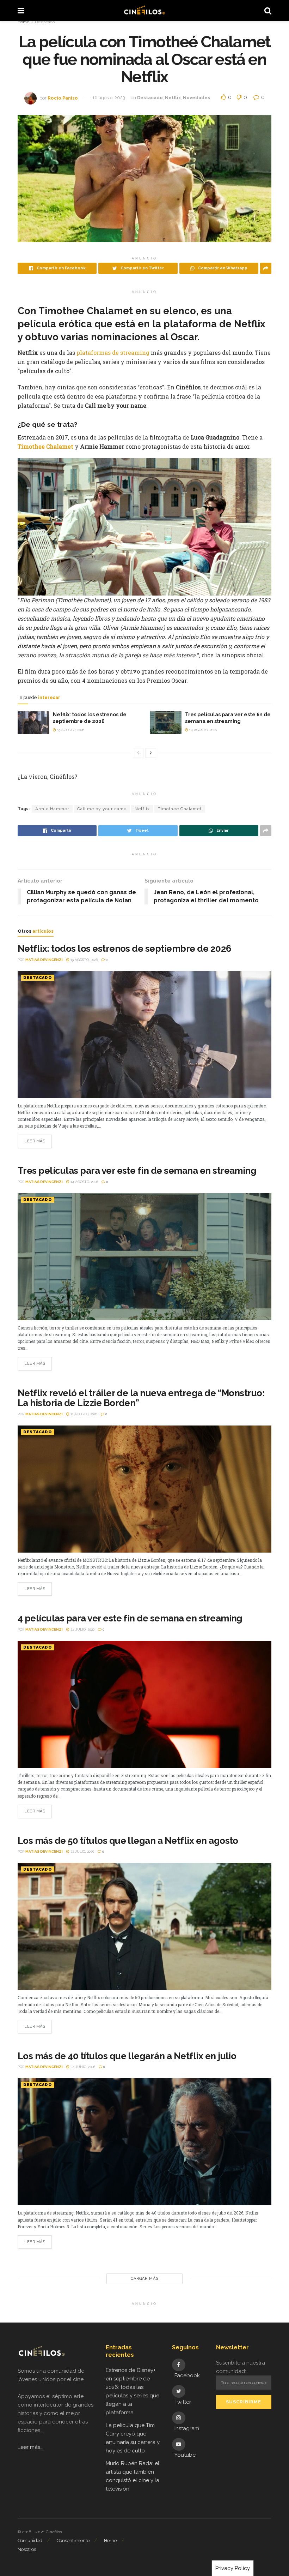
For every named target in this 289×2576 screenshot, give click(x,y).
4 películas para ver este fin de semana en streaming (130, 1618)
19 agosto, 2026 (70, 730)
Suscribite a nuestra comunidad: (241, 2367)
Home (23, 22)
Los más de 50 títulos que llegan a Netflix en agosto (128, 1841)
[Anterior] (138, 753)
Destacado (45, 22)
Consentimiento (73, 2541)
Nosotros (27, 2549)
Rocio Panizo (63, 98)
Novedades (196, 98)
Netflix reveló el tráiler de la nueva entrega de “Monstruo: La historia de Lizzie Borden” (141, 1398)
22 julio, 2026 (82, 1851)
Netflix (173, 98)
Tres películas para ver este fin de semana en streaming (137, 1171)
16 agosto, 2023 (109, 98)
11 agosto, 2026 (83, 1414)
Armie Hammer (52, 809)
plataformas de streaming (113, 352)
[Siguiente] (151, 753)
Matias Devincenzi (44, 960)
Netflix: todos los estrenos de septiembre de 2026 (125, 949)
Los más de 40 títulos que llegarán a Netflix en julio (127, 2056)
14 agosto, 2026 (202, 730)
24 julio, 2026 (82, 1629)
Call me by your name (102, 809)
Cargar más (145, 2279)
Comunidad (30, 2541)
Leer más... (30, 2447)
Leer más (35, 1141)
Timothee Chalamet (180, 809)
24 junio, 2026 (82, 2067)
